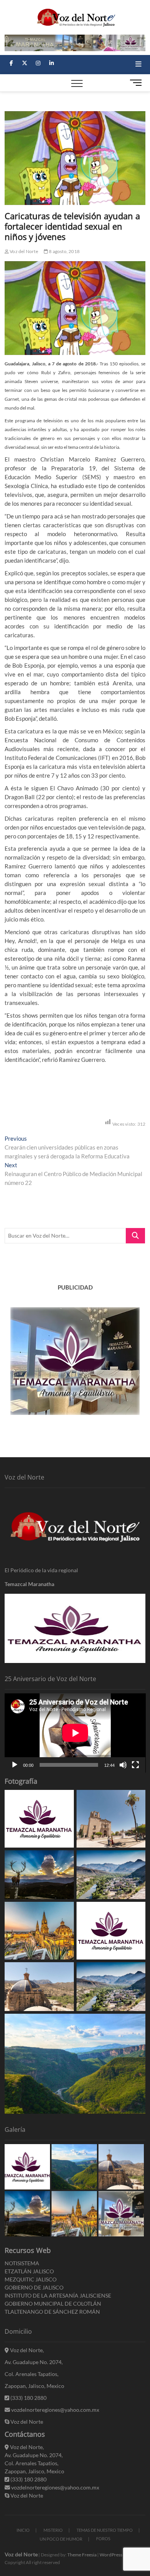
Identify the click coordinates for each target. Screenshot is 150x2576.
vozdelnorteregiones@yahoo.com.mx (55, 2410)
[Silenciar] (123, 1765)
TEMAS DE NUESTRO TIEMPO (105, 2530)
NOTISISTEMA (22, 2263)
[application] (75, 1733)
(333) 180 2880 (28, 2398)
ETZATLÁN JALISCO (29, 2271)
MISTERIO (53, 2530)
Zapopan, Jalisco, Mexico (34, 2386)
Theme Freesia (82, 2555)
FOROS (103, 2539)
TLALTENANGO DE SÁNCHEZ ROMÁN (52, 2312)
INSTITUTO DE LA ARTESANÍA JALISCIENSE (58, 2295)
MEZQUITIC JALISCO (31, 2279)
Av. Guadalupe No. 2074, (34, 2362)
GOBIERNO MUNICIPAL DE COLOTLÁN (53, 2304)
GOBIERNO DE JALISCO (34, 2287)
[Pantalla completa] (135, 1765)
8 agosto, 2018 (64, 251)
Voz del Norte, (26, 2350)
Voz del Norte (23, 251)
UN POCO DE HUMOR (61, 2539)
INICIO (23, 2530)
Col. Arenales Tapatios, (32, 2374)
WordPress (111, 2555)
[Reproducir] (15, 1765)
